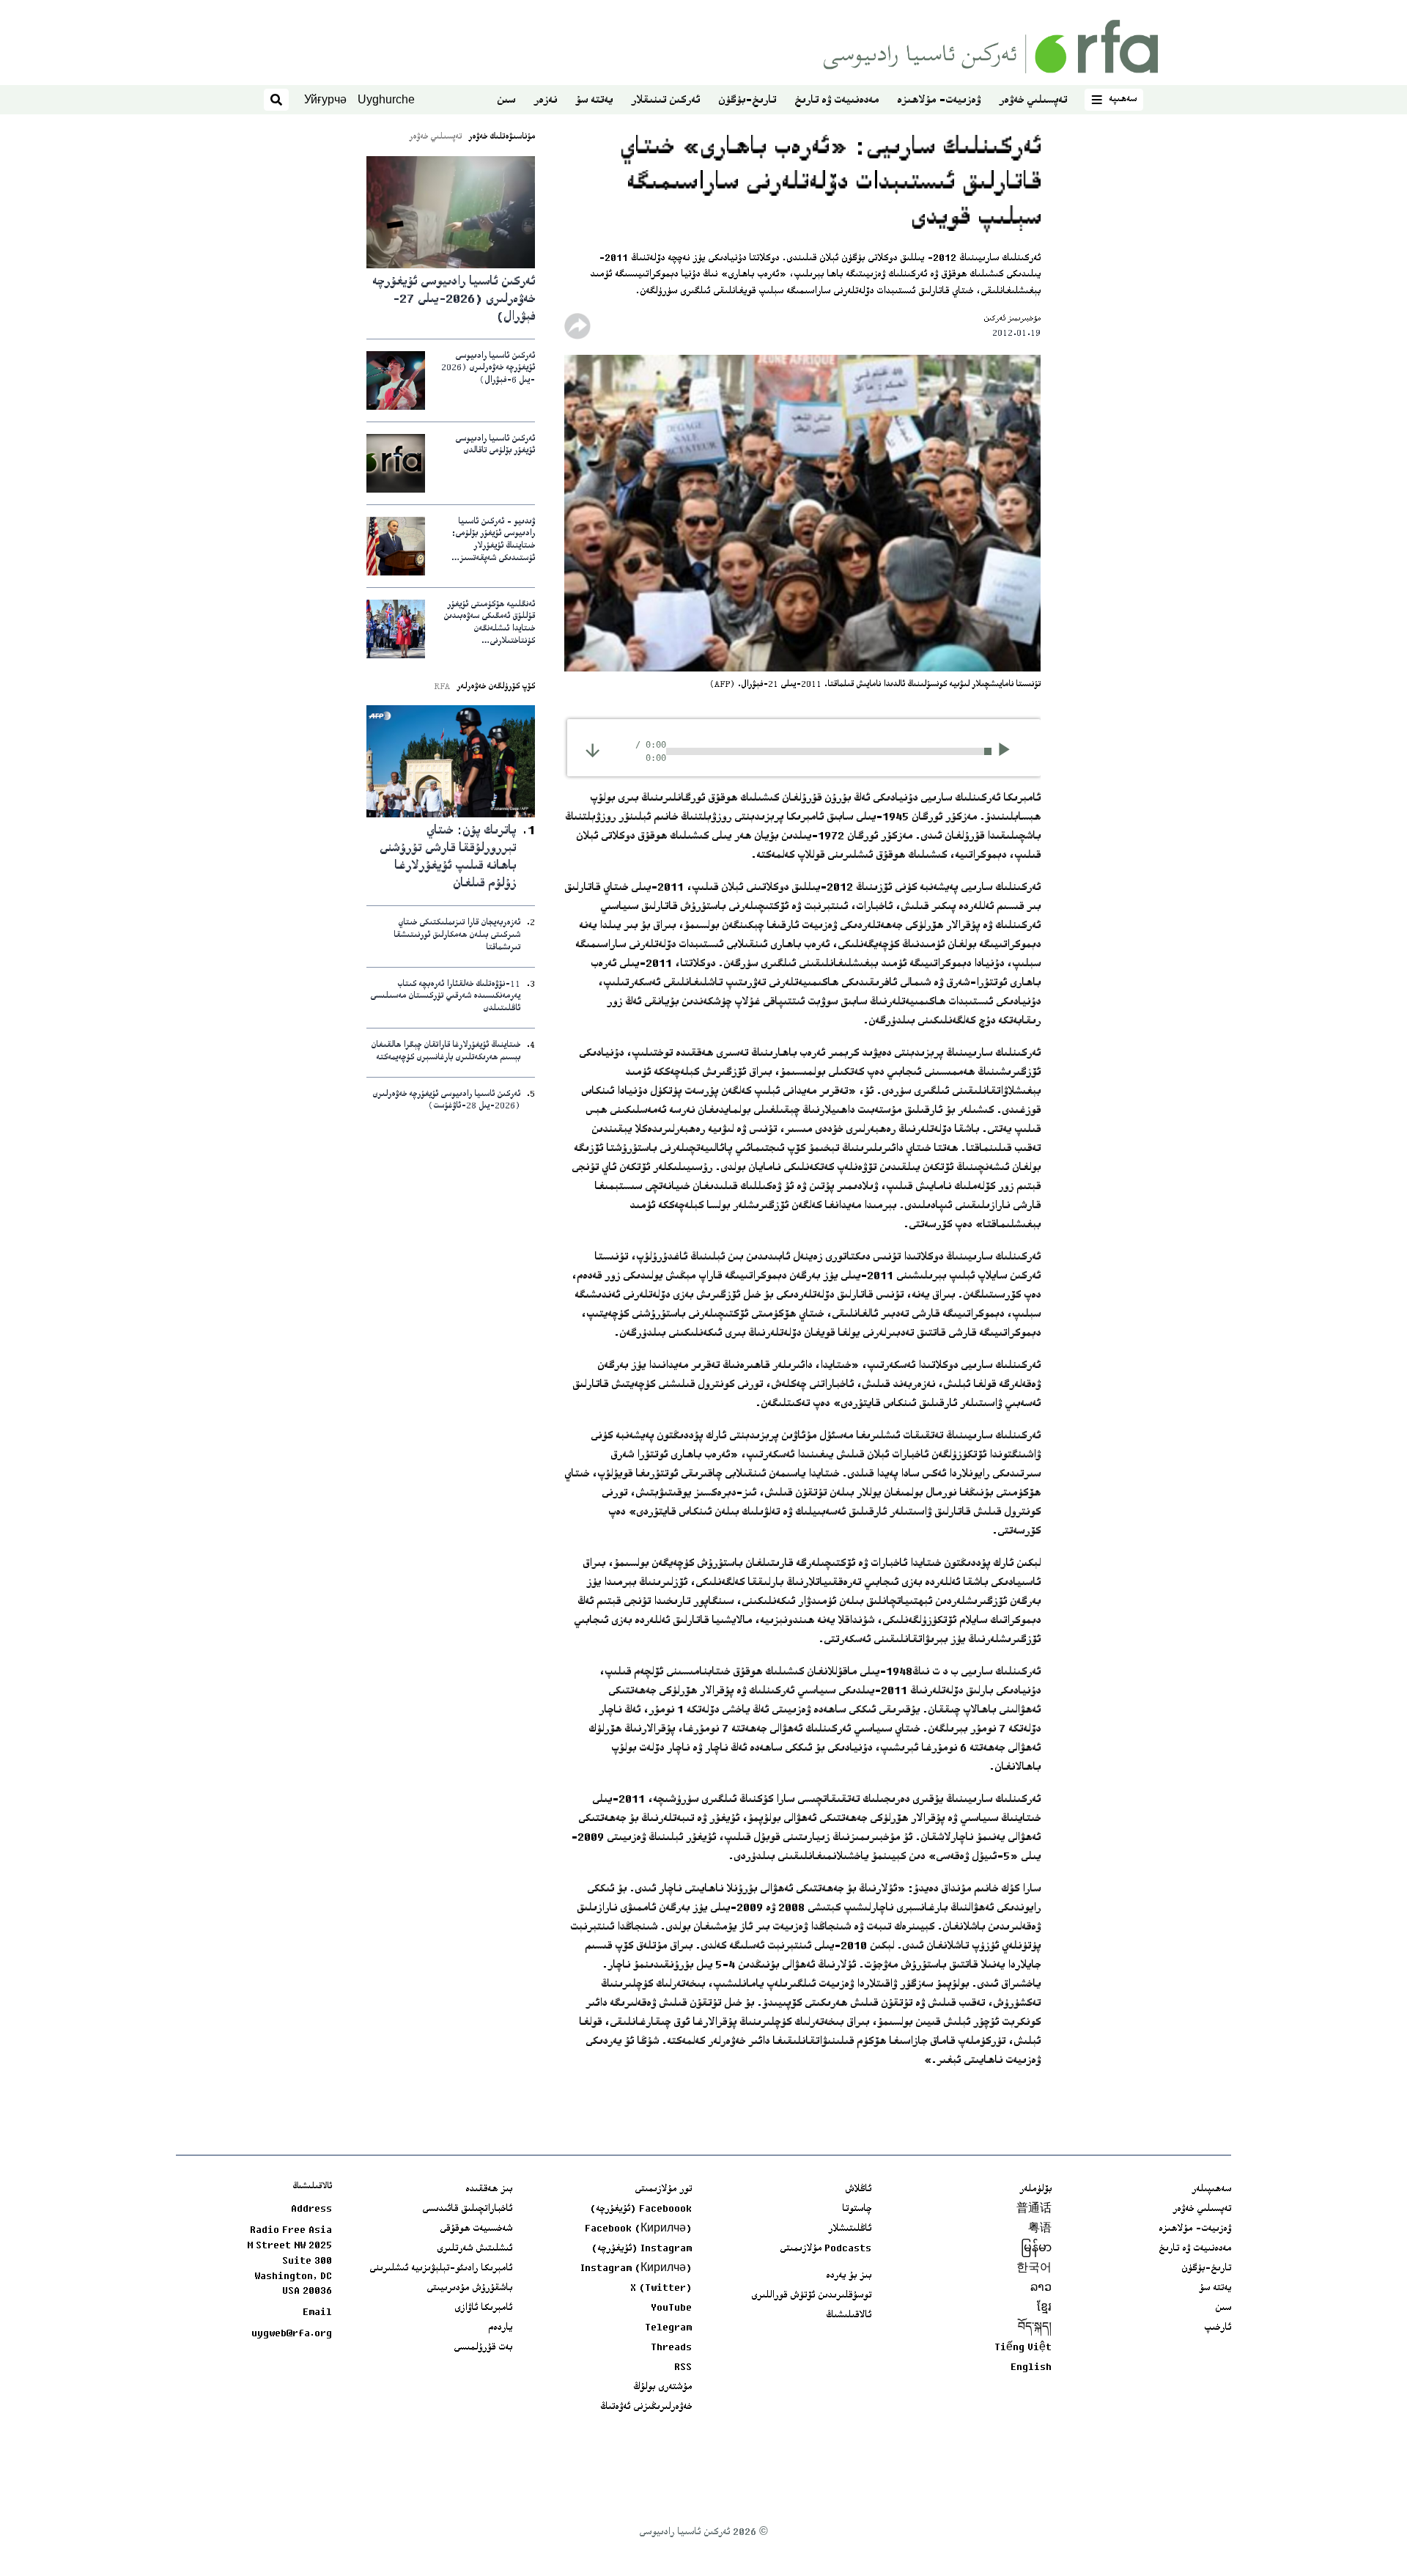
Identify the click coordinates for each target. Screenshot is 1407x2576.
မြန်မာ (1036, 2249)
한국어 (1034, 2269)
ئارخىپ (1218, 2328)
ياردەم (500, 2328)
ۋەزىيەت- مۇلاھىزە (939, 101)
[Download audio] (592, 750)
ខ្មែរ (1044, 2308)
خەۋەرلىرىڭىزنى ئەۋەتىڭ (646, 2407)
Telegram (668, 2328)
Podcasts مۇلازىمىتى (826, 2249)
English (1031, 2368)
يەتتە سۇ (594, 101)
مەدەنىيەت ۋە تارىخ (837, 101)
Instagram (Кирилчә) (636, 2269)
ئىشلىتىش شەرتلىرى (474, 2249)
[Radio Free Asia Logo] (991, 47)
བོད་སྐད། (1035, 2328)
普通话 (1034, 2209)
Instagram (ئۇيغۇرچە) (642, 2249)
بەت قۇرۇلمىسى (483, 2348)
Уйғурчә (325, 99)
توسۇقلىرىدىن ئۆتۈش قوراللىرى (811, 2296)
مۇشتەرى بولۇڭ (662, 2388)
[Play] (1009, 751)
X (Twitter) (661, 2289)
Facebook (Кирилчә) (638, 2229)
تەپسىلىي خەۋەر (1033, 101)
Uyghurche (386, 99)
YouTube (671, 2308)
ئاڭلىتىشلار (850, 2229)
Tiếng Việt (1023, 2348)
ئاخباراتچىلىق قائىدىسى (467, 2209)
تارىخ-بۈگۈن (747, 101)
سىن (506, 101)
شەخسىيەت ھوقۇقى (476, 2229)
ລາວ (1041, 2289)
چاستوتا (857, 2209)
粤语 (1040, 2229)
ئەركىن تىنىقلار (665, 101)
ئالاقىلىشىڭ (849, 2316)
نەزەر (545, 101)
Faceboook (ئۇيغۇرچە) (641, 2209)
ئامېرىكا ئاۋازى (483, 2308)
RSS (683, 2368)
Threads (671, 2348)
